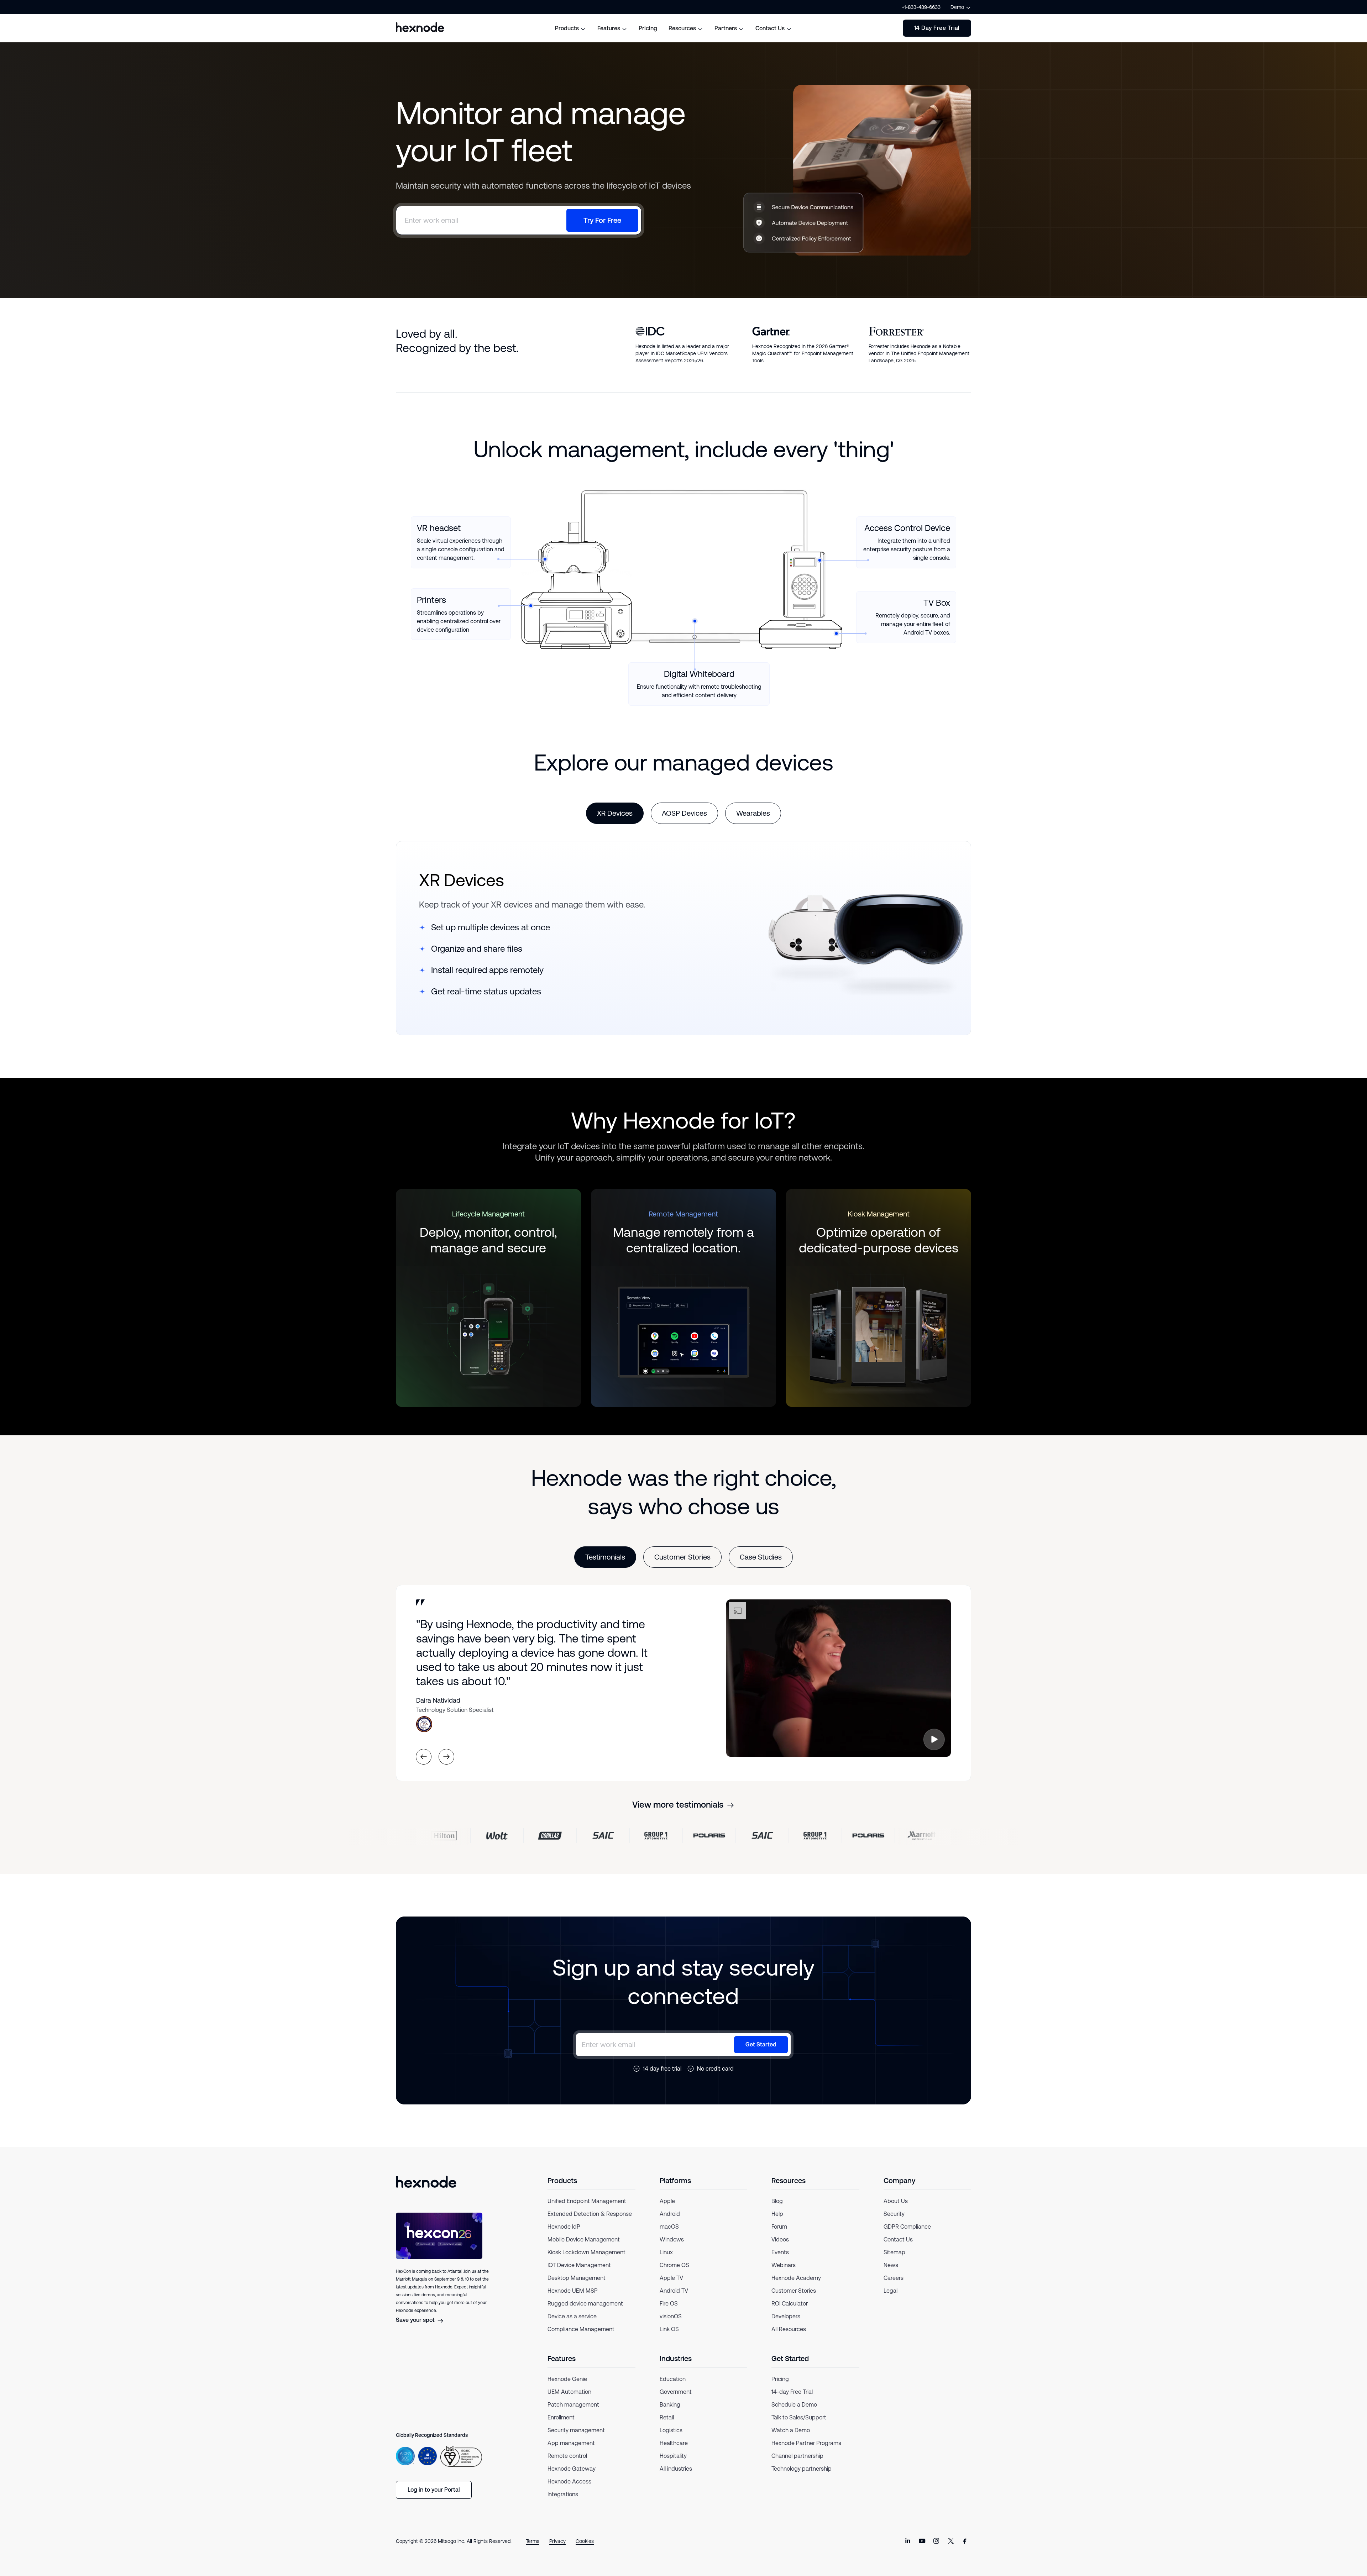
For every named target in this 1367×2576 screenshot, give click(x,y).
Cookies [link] (585, 2541)
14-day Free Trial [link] (792, 2392)
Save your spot (415, 2320)
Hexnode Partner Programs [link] (806, 2443)
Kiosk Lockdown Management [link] (586, 2252)
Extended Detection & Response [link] (590, 2214)
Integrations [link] (563, 2494)
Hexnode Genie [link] (567, 2379)
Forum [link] (779, 2227)
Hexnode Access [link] (569, 2482)
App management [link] (571, 2443)
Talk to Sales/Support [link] (799, 2417)
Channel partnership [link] (797, 2456)
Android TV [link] (674, 2291)
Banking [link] (670, 2405)
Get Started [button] (761, 2044)
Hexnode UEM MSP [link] (573, 2291)
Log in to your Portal (434, 2490)
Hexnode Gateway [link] (572, 2469)
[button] (934, 1739)
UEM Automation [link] (569, 2392)
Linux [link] (666, 2252)
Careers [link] (894, 2278)
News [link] (891, 2265)
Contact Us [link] (898, 2239)
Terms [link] (533, 2541)
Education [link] (673, 2379)
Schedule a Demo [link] (794, 2405)
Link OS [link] (669, 2329)
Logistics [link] (671, 2430)
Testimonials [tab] (605, 1557)
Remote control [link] (567, 2456)
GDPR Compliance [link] (907, 2227)
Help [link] (777, 2214)
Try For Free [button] (602, 220)
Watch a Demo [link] (791, 2430)
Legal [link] (891, 2291)
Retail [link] (667, 2417)
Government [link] (676, 2392)
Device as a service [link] (572, 2316)
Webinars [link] (784, 2265)
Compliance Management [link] (581, 2329)
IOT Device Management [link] (579, 2265)
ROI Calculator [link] (790, 2304)
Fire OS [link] (669, 2304)
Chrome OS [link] (674, 2265)
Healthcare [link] (674, 2443)
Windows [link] (672, 2239)
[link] (908, 2541)
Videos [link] (780, 2239)
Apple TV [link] (671, 2278)
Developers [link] (786, 2316)
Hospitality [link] (673, 2456)
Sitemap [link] (894, 2252)
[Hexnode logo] (420, 27)
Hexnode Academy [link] (796, 2278)
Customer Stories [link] (794, 2291)
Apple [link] (667, 2201)
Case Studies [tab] (761, 1557)
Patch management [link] (573, 2405)
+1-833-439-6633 (921, 7)
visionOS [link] (671, 2316)
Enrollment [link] (561, 2417)
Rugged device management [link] (585, 2304)
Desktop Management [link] (577, 2278)
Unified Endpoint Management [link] (587, 2201)
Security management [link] (576, 2430)
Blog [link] (777, 2201)
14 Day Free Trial (937, 28)
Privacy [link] (557, 2541)
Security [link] (894, 2214)
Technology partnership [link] (802, 2469)
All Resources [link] (789, 2329)
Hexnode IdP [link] (564, 2227)
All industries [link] (676, 2469)
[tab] (615, 813)
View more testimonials (678, 1805)
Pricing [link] (780, 2379)
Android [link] (670, 2214)
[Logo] (426, 2182)
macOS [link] (669, 2227)
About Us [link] (896, 2201)
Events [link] (780, 2252)
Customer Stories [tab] (682, 1557)
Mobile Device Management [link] (584, 2239)
